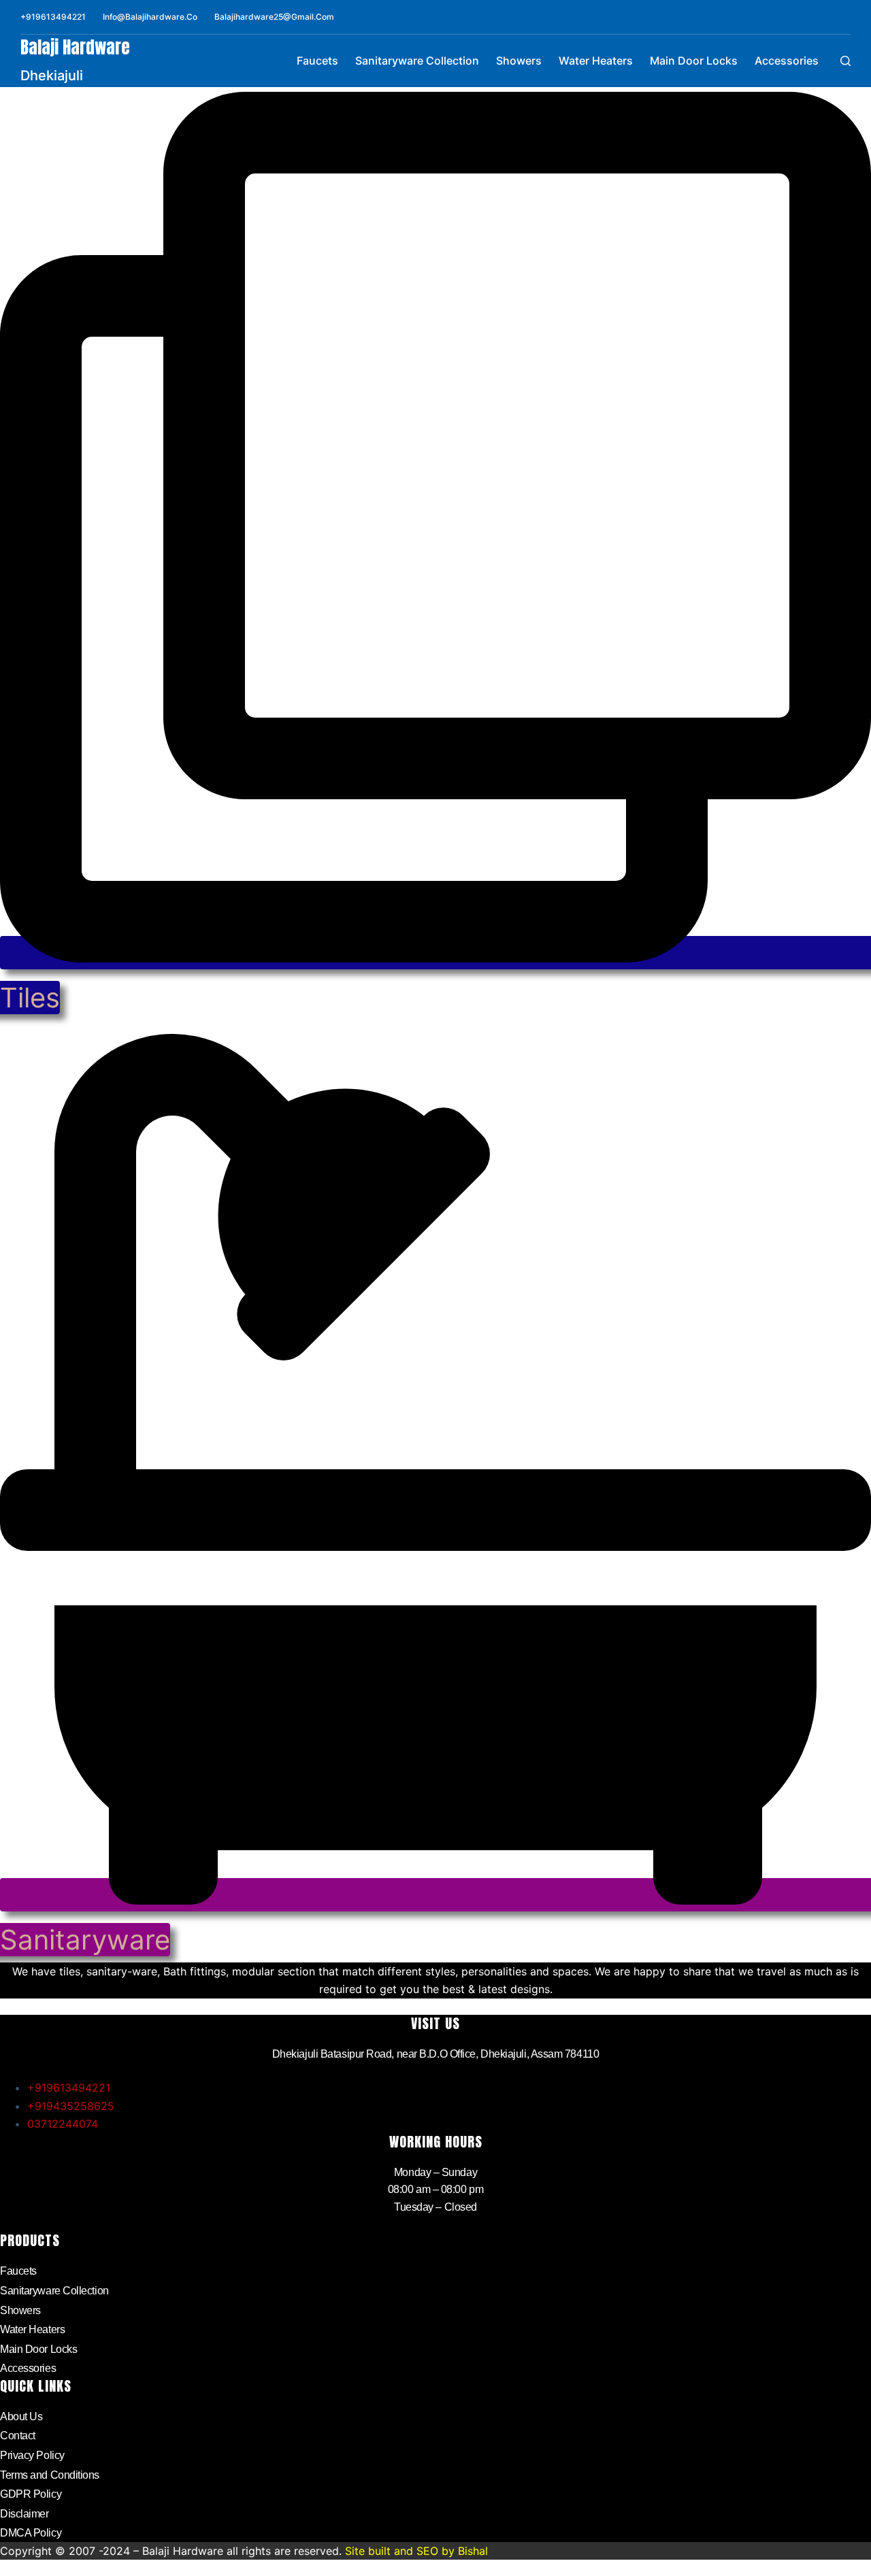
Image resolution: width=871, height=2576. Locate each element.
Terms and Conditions (50, 2475)
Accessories (787, 61)
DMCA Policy (31, 2533)
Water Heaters (596, 61)
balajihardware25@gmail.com (274, 17)
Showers (519, 61)
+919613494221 (53, 17)
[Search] (845, 61)
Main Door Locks (694, 61)
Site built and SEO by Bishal (416, 2551)
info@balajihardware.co (150, 17)
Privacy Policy (32, 2455)
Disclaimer (24, 2514)
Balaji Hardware (75, 47)
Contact (18, 2436)
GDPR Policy (31, 2494)
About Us (21, 2416)
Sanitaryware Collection (417, 61)
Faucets (317, 61)
